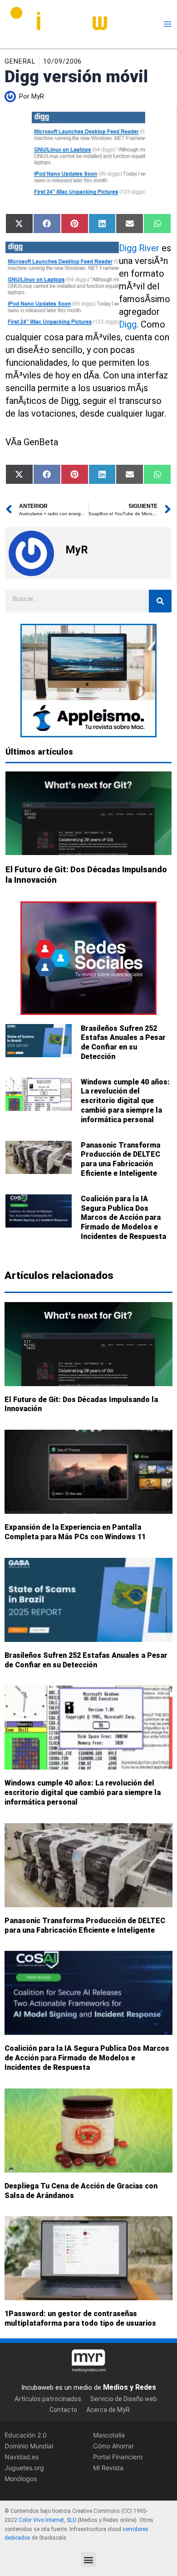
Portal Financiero (118, 2457)
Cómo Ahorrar (113, 2446)
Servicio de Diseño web (124, 2399)
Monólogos (21, 2479)
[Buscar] (160, 601)
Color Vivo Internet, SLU (47, 2520)
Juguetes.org (24, 2468)
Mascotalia (109, 2435)
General (20, 61)
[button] (89, 2559)
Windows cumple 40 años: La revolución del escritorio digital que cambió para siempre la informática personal (125, 1101)
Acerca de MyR (108, 2410)
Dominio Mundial (29, 2446)
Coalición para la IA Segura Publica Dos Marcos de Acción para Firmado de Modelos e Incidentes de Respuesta (123, 1218)
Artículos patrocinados (48, 2399)
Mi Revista (108, 2468)
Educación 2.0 (26, 2435)
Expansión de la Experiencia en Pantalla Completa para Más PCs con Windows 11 (75, 1532)
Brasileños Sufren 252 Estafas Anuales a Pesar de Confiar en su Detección (123, 1042)
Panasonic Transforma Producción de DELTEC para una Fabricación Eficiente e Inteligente (120, 1159)
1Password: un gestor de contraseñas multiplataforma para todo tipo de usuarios (80, 2319)
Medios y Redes (130, 2387)
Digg (128, 324)
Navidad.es (22, 2457)
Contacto (63, 2410)
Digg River (139, 248)
